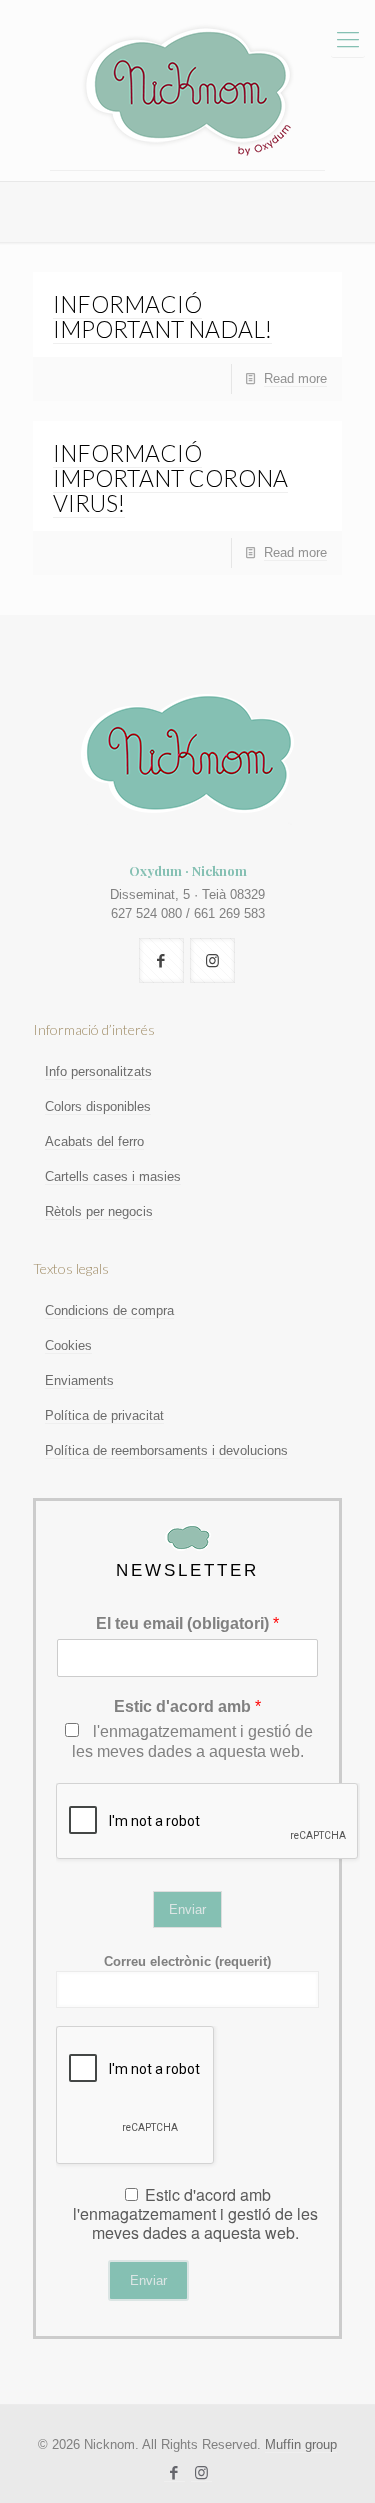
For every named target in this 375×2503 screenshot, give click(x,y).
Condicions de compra (109, 1310)
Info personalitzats (98, 1071)
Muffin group (301, 2444)
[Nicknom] (187, 90)
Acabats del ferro (94, 1141)
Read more (295, 378)
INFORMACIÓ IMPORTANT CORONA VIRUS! (170, 478)
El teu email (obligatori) (187, 1623)
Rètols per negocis (99, 1211)
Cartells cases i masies (113, 1176)
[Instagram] (201, 2473)
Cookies (68, 1345)
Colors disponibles (98, 1106)
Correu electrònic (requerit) (187, 1961)
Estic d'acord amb (187, 1706)
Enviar (187, 1909)
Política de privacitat (104, 1415)
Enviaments (79, 1380)
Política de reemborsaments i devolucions (166, 1450)
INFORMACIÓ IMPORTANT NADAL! (162, 316)
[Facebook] (174, 2473)
